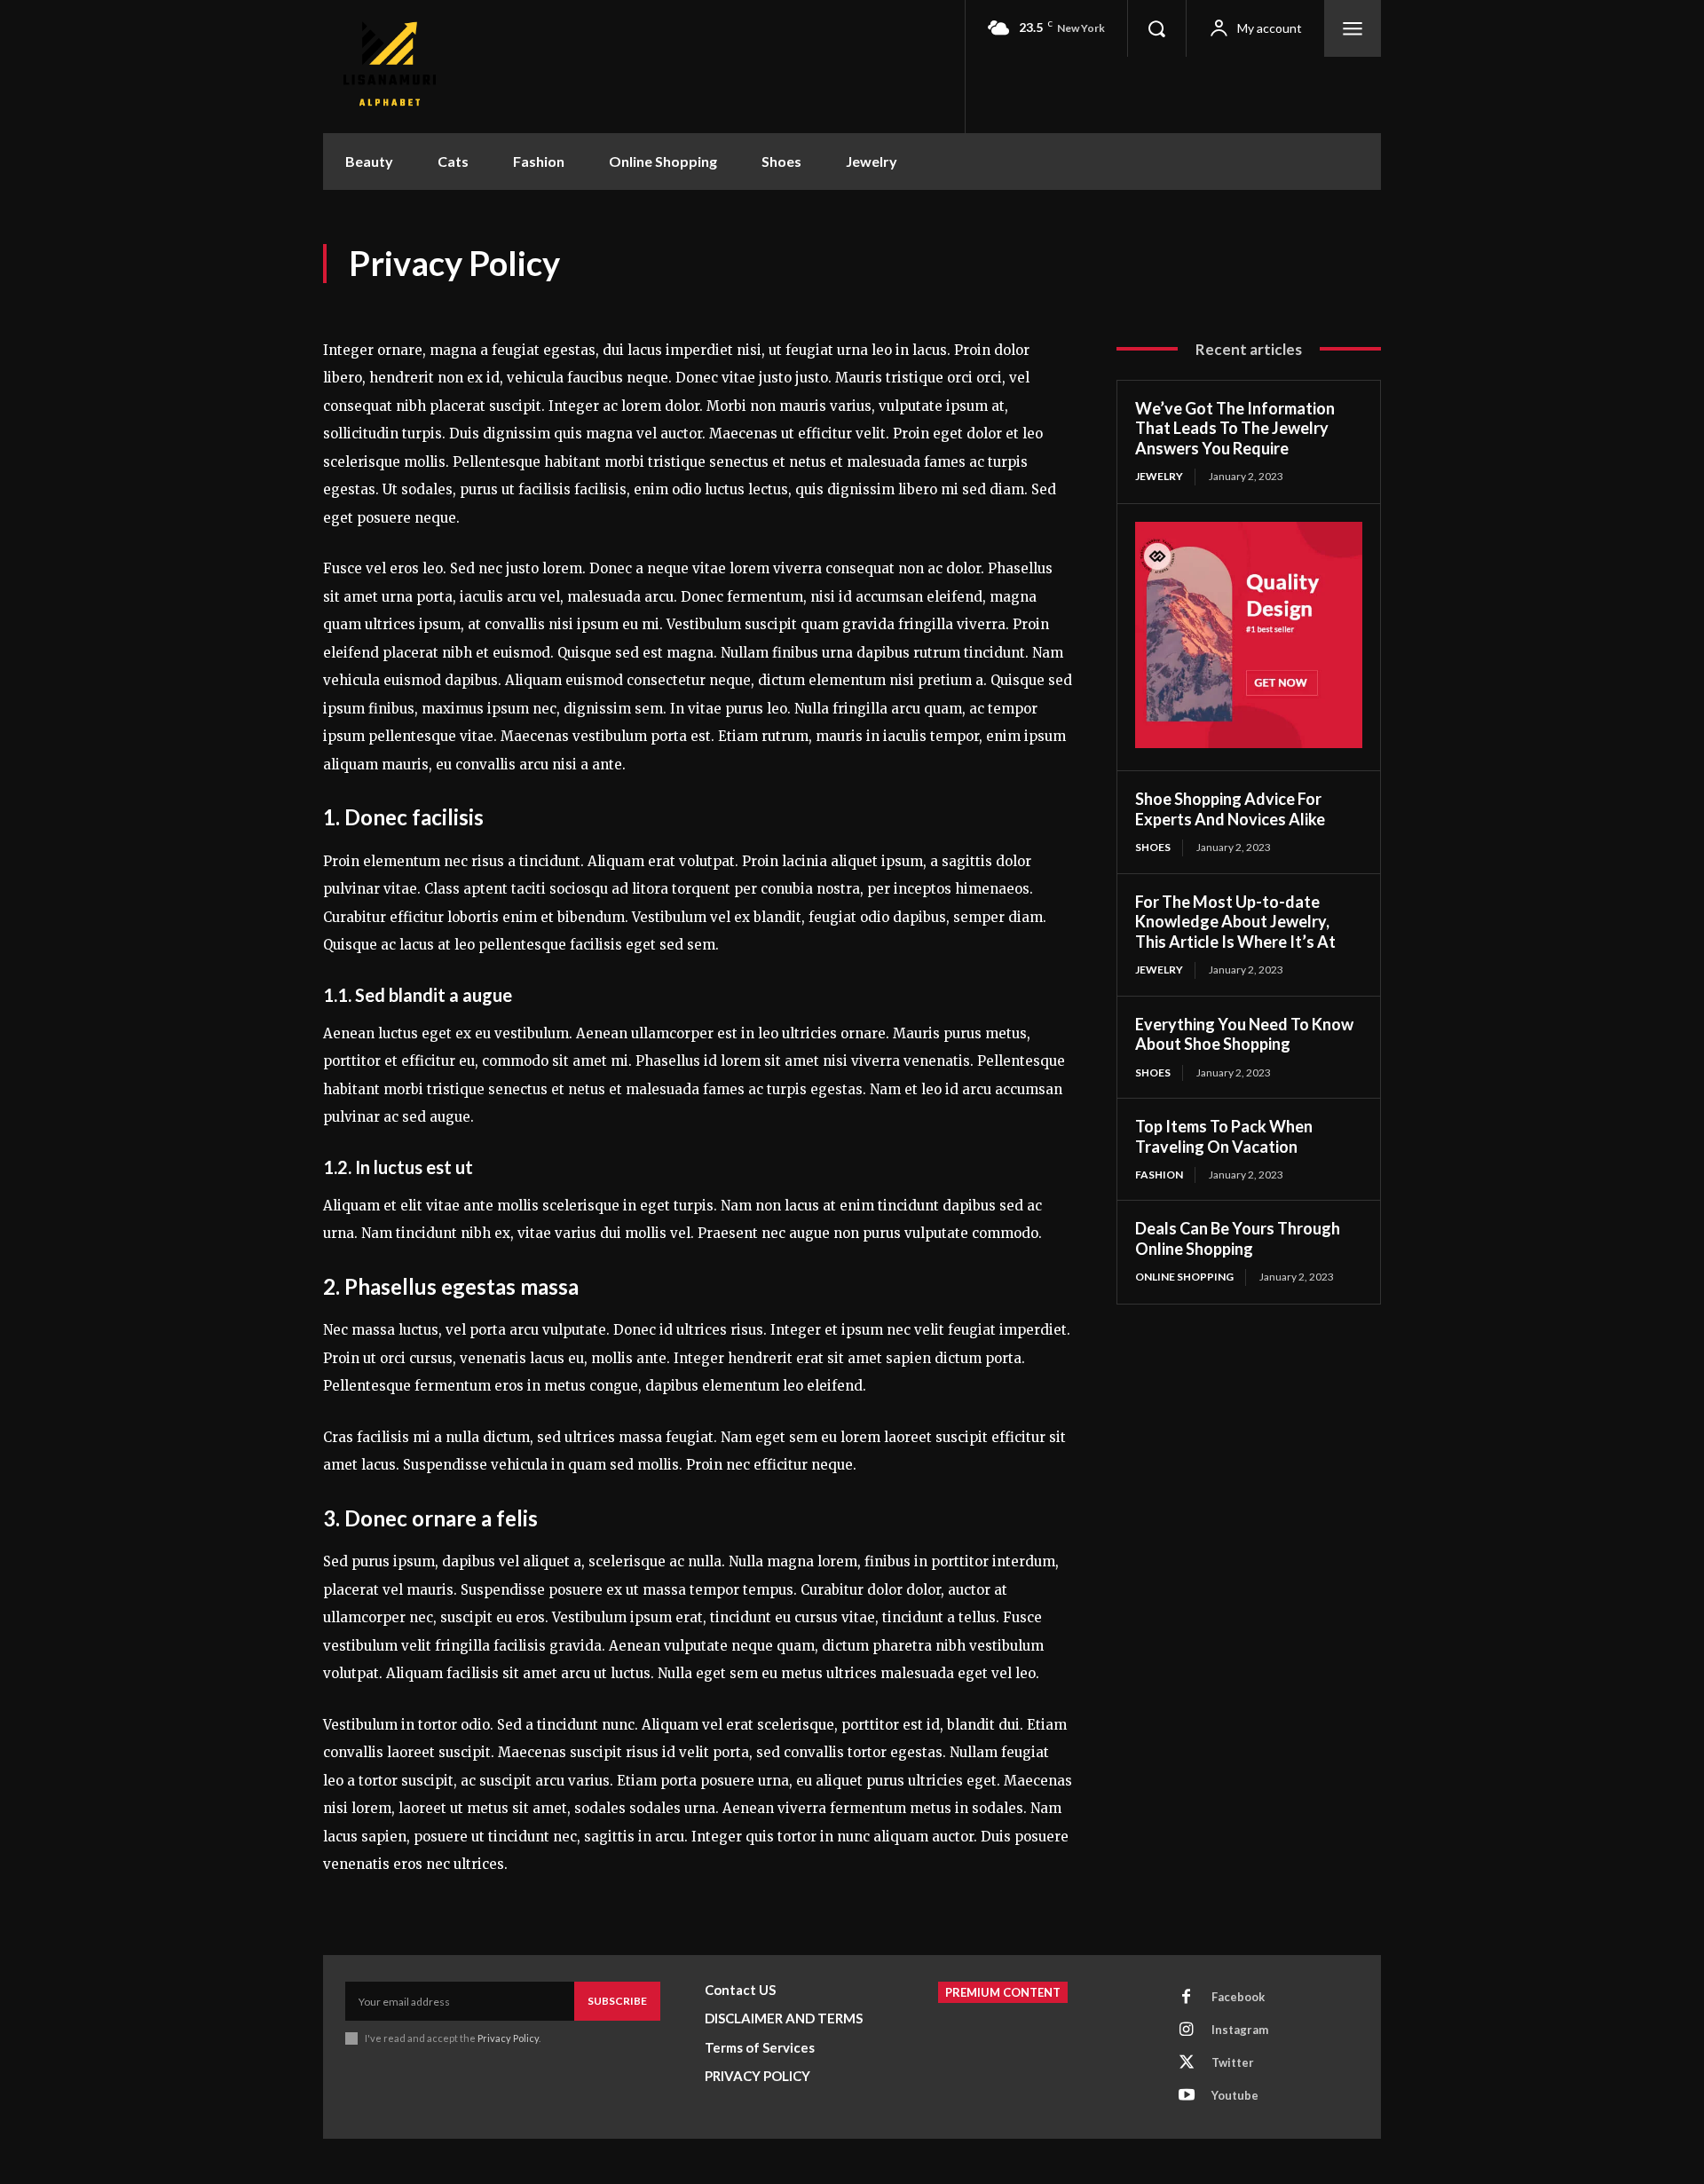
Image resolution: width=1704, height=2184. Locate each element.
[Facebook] (1187, 1998)
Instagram (1240, 2030)
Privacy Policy (508, 2038)
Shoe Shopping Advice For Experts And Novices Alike (1230, 809)
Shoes (1153, 847)
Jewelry (1159, 476)
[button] (1156, 28)
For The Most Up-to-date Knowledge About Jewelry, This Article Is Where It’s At (1235, 922)
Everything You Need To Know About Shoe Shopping (1244, 1034)
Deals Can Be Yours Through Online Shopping (1238, 1238)
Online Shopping (1184, 1277)
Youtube (1235, 2095)
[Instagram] (1187, 2030)
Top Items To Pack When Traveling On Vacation (1224, 1136)
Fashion (1159, 1175)
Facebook (1238, 1997)
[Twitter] (1187, 2063)
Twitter (1233, 2062)
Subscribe (617, 2001)
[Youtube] (1187, 2096)
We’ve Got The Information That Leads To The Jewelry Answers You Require (1235, 428)
